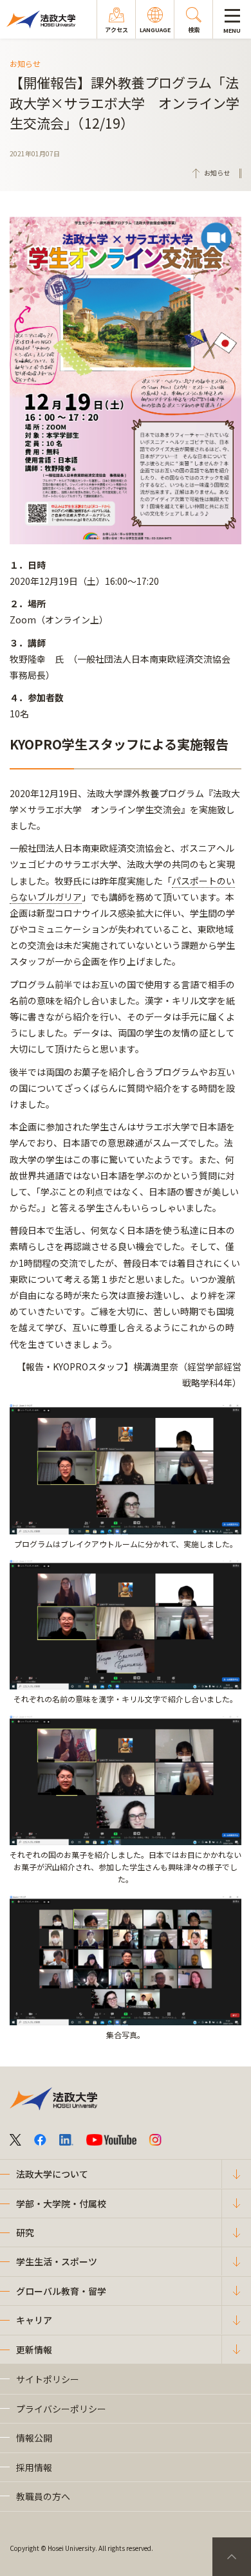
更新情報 (34, 2350)
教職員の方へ (43, 2496)
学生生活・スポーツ (57, 2261)
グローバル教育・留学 (61, 2291)
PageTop (232, 2557)
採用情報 (34, 2467)
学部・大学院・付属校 (61, 2203)
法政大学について (52, 2174)
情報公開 (34, 2438)
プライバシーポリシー (61, 2409)
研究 (25, 2232)
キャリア (34, 2320)
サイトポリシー (48, 2379)
